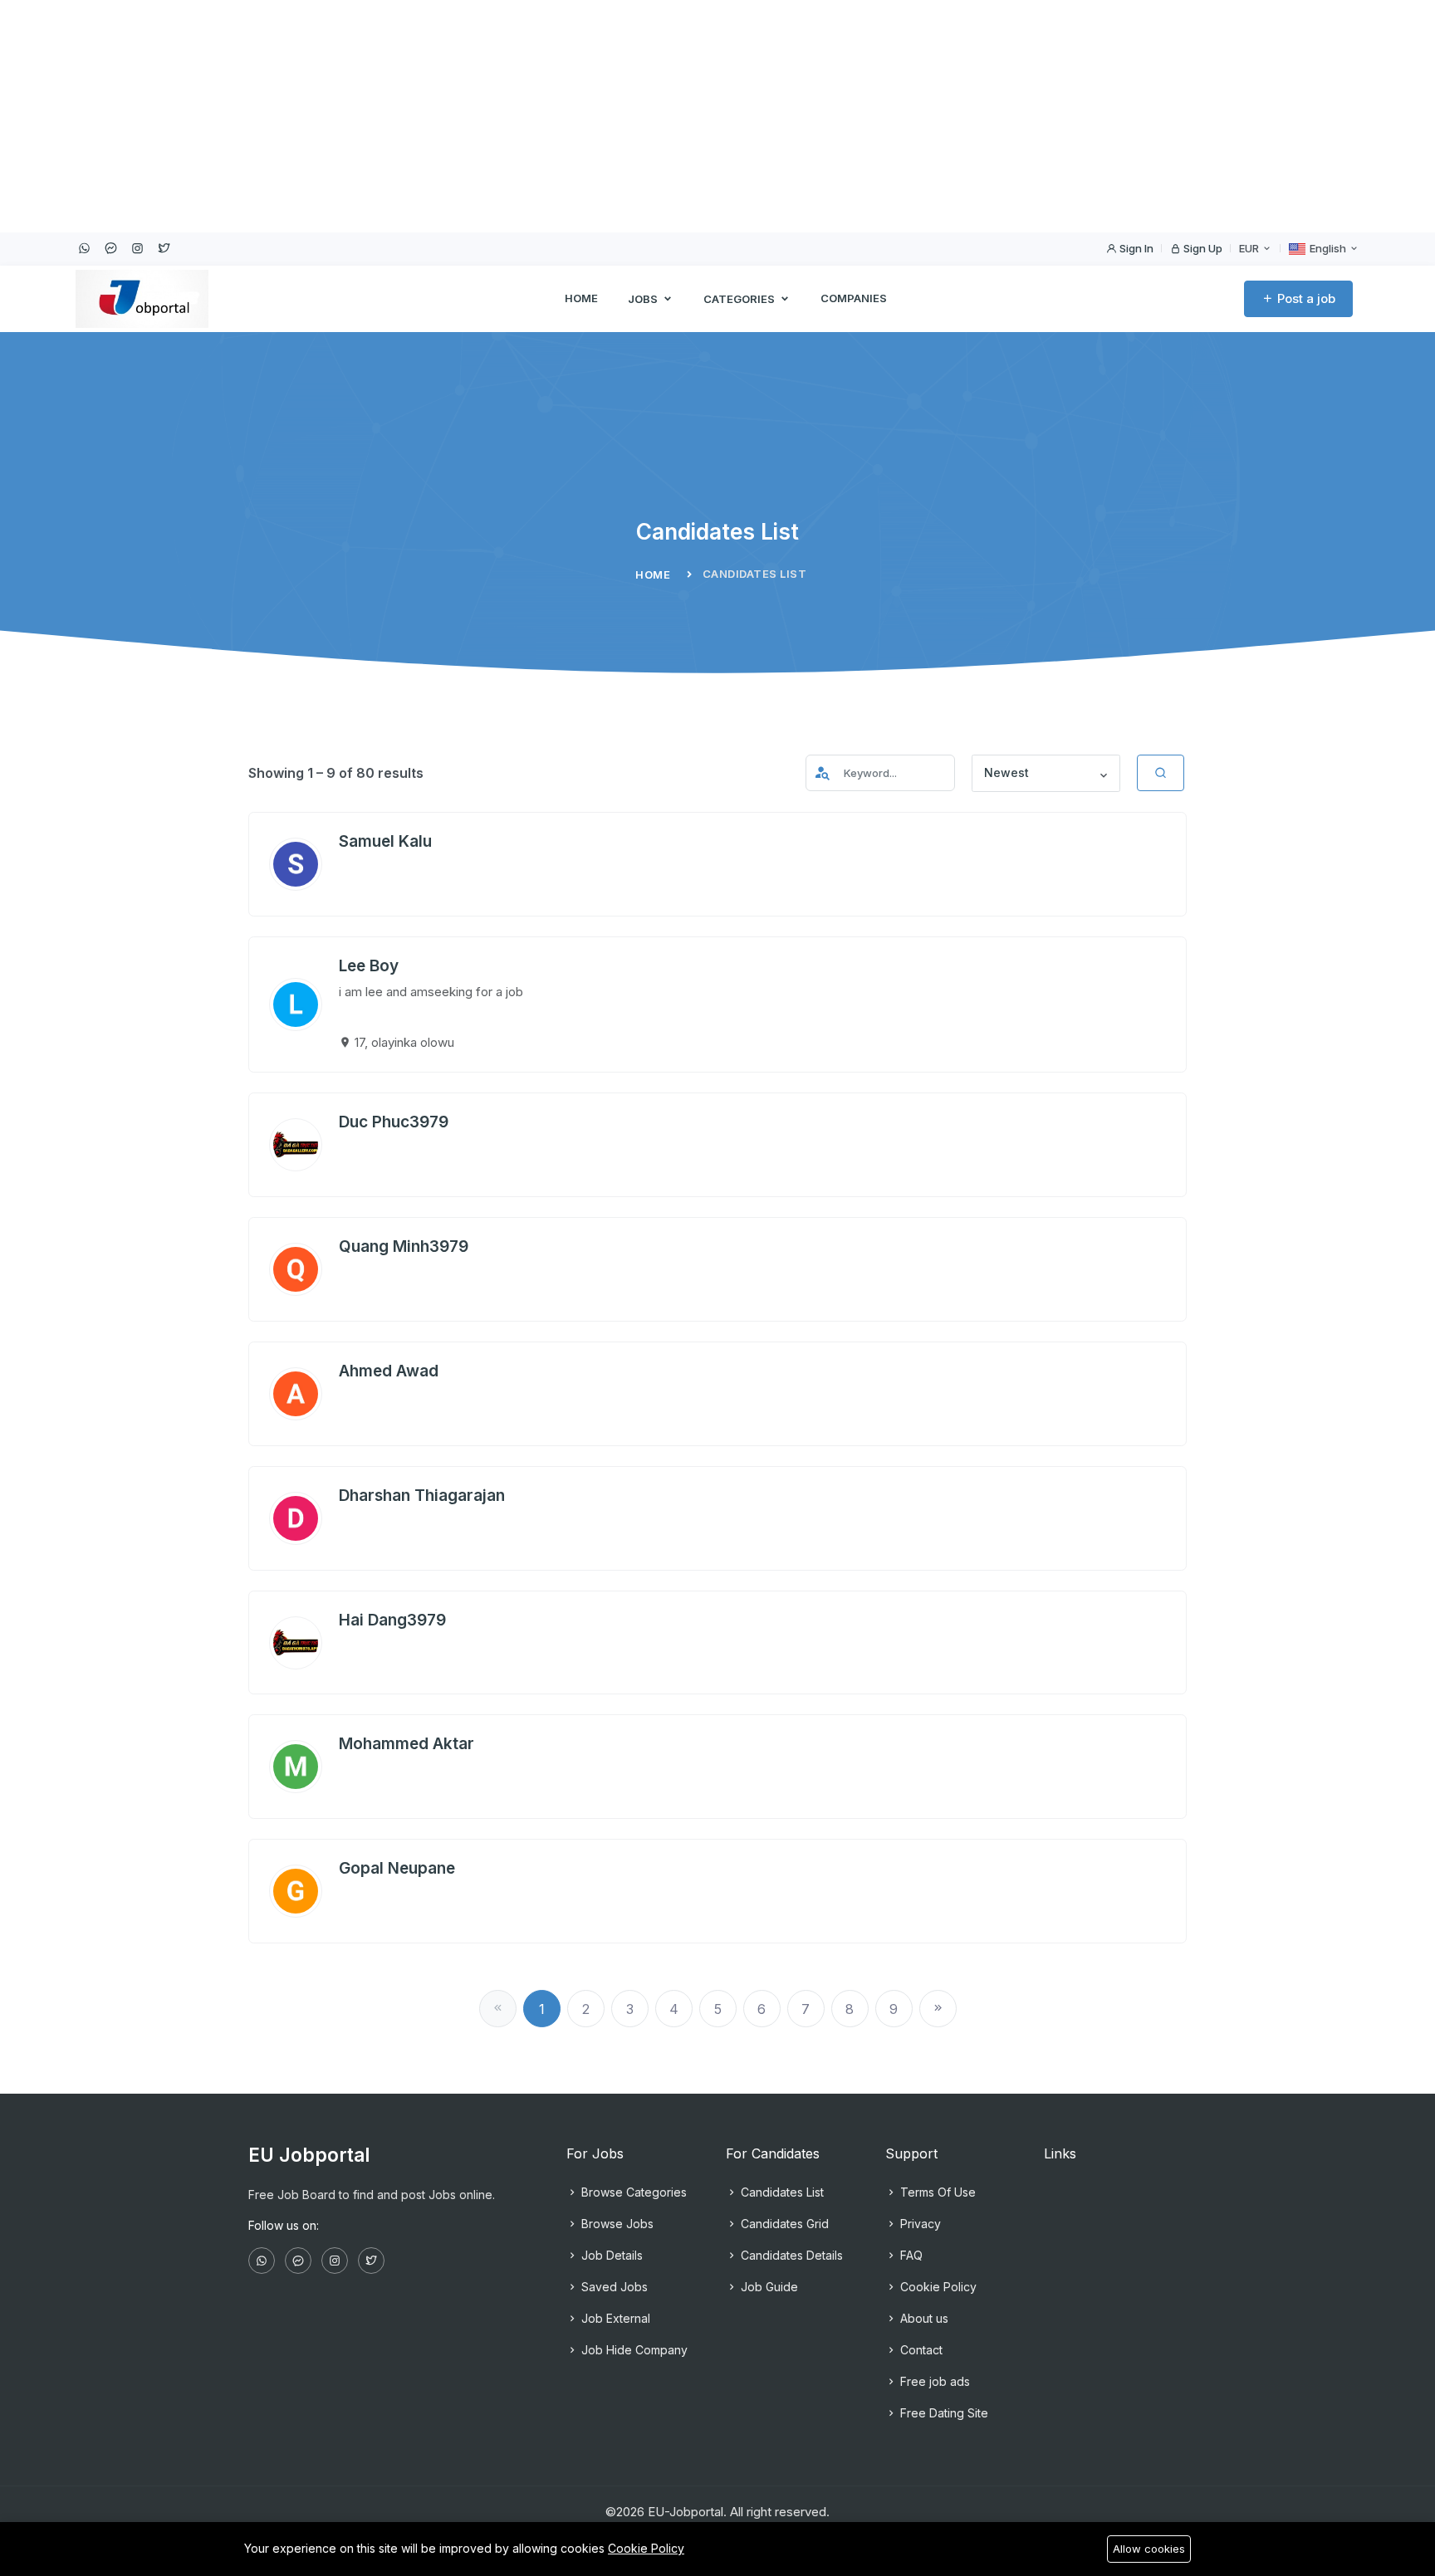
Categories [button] (740, 299)
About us (923, 2318)
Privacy (919, 2224)
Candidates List (781, 2192)
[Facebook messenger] (110, 248)
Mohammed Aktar (407, 1744)
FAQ (910, 2255)
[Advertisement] (498, 116)
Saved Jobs (613, 2287)
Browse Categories (632, 2192)
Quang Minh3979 (404, 1246)
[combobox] (1046, 774)
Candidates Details (790, 2255)
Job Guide (768, 2287)
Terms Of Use (936, 2192)
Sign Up (1202, 248)
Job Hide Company (633, 2350)
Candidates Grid (783, 2224)
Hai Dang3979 (392, 1620)
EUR (1250, 248)
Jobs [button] (644, 299)
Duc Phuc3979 (394, 1122)
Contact (920, 2350)
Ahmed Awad (389, 1371)
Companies (854, 298)
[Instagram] (137, 248)
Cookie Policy (937, 2287)
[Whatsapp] (84, 248)
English (1328, 248)
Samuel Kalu (385, 841)
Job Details (610, 2255)
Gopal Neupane (397, 1868)
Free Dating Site (943, 2413)
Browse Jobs (616, 2224)
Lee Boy (369, 966)
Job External (614, 2318)
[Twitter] (164, 248)
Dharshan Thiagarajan (422, 1496)
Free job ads (933, 2381)
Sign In (1135, 248)
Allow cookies (1149, 2549)
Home (581, 298)
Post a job (1305, 298)
